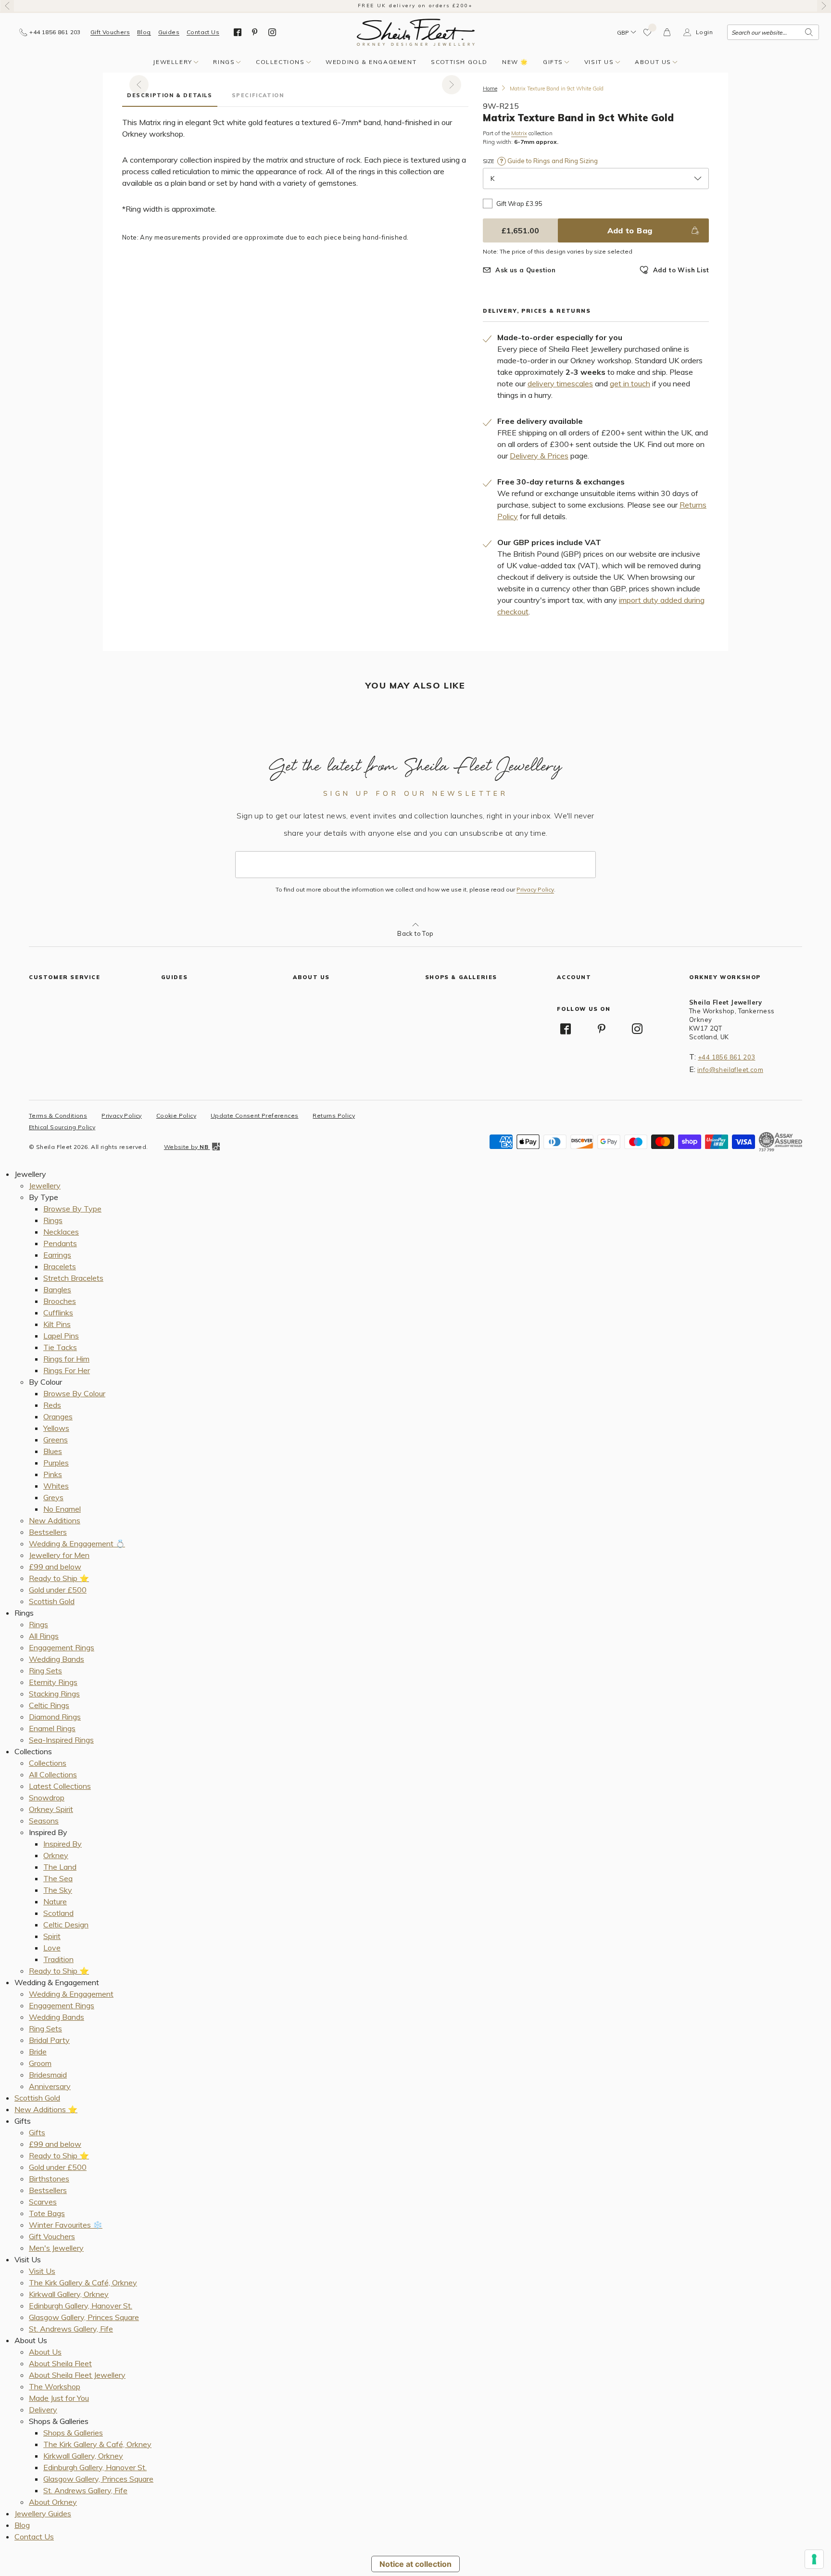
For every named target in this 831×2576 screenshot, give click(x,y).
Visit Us (599, 62)
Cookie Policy (176, 1116)
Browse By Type (72, 1209)
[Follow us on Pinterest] (255, 32)
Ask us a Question (525, 270)
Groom (40, 2063)
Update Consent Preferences (254, 1116)
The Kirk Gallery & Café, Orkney (83, 2283)
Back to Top (415, 933)
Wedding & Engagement (371, 62)
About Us (653, 62)
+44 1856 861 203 (726, 1057)
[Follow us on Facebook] (238, 32)
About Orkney (53, 2502)
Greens (56, 1440)
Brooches (60, 1301)
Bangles (57, 1289)
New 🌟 (515, 62)
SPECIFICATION (258, 95)
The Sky (58, 1890)
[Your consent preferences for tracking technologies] (814, 2559)
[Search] (809, 32)
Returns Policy (334, 1116)
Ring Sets (45, 1671)
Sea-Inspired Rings (61, 1740)
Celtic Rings (49, 1705)
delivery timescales (560, 383)
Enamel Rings (52, 1728)
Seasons (44, 1821)
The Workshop (55, 2386)
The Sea (58, 1878)
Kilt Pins (57, 1324)
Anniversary (50, 2086)
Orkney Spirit (51, 1809)
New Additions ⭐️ (46, 2109)
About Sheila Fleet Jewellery (77, 2375)
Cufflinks (58, 1313)
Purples (56, 1463)
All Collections (53, 1774)
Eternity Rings (53, 1682)
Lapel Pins (61, 1336)
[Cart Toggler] (667, 32)
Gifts (553, 62)
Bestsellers (48, 1532)
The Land (60, 1867)
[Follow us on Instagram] (272, 32)
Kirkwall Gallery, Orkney (69, 2294)
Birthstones (49, 2179)
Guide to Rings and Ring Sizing (552, 161)
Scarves (43, 2202)
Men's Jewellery (56, 2248)
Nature (55, 1901)
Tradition (58, 1959)
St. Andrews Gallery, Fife (71, 2329)
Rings (224, 62)
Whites (56, 1486)
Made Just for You (59, 2398)
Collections (280, 62)
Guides (169, 32)
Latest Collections (60, 1786)
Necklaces (61, 1232)
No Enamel (62, 1509)
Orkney (56, 1855)
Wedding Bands (57, 1659)
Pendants (60, 1243)
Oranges (58, 1416)
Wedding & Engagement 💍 (77, 1543)
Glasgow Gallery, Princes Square (84, 2317)
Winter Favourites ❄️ (66, 2225)
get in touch (630, 383)
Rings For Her (67, 1370)
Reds (52, 1405)
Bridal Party (49, 2040)
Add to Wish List (681, 270)
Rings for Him (66, 1359)
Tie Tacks (60, 1347)
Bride (38, 2052)
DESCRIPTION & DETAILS (170, 95)
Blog (144, 32)
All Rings (44, 1636)
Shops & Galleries (73, 2433)
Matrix (519, 134)
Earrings (57, 1255)
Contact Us (203, 32)
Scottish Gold (459, 62)
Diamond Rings (55, 1717)
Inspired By (63, 1844)
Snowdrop (47, 1798)
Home (490, 89)
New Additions (55, 1520)
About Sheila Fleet (60, 2363)
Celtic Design (66, 1925)
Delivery (43, 2410)
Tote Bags (47, 2213)
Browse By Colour (74, 1393)
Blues (53, 1451)
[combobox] (773, 32)
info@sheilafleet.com (730, 1070)
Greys (53, 1497)
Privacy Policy (535, 890)
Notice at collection (415, 2564)
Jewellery (172, 62)
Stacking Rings (54, 1694)
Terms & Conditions (58, 1116)
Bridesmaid (48, 2075)
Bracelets (60, 1266)
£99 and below (55, 1567)
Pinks (53, 1474)
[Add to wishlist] (648, 32)
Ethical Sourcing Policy (62, 1127)
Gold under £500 (58, 1590)
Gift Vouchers (110, 32)
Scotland (58, 1913)
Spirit (52, 1936)
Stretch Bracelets (73, 1278)
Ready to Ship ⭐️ (59, 1578)
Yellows (56, 1428)
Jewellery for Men (59, 1555)
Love (52, 1948)
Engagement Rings (62, 1647)
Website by (186, 1147)
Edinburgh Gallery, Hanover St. (81, 2306)
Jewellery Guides (43, 2513)
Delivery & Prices (539, 456)
